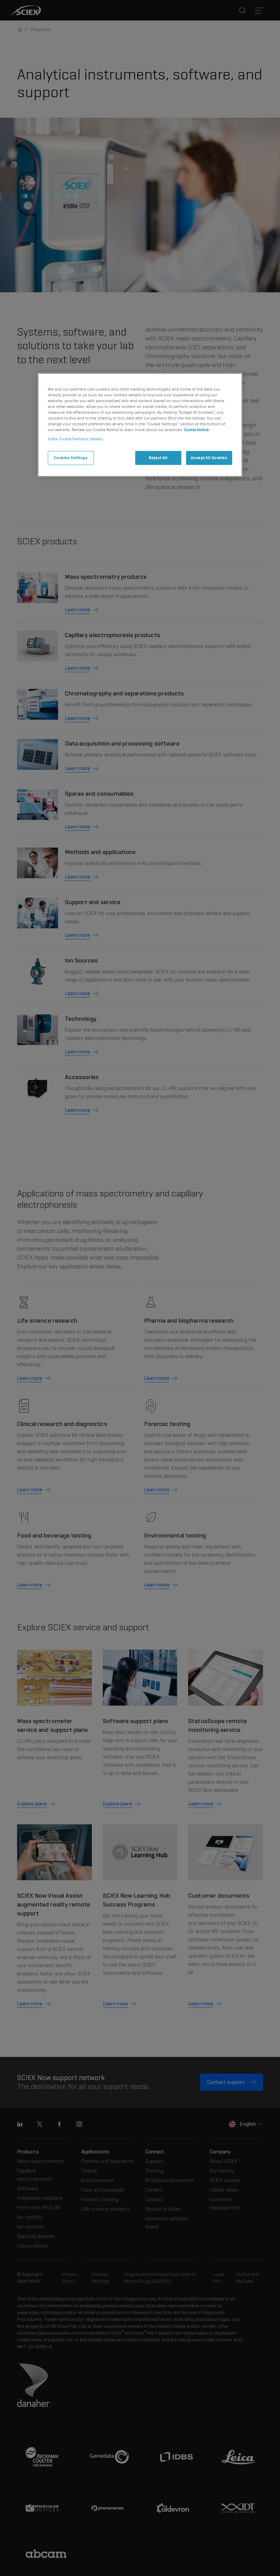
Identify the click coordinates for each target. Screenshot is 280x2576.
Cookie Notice (197, 430)
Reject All (158, 458)
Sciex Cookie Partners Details (75, 439)
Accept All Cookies (209, 458)
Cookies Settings (71, 458)
